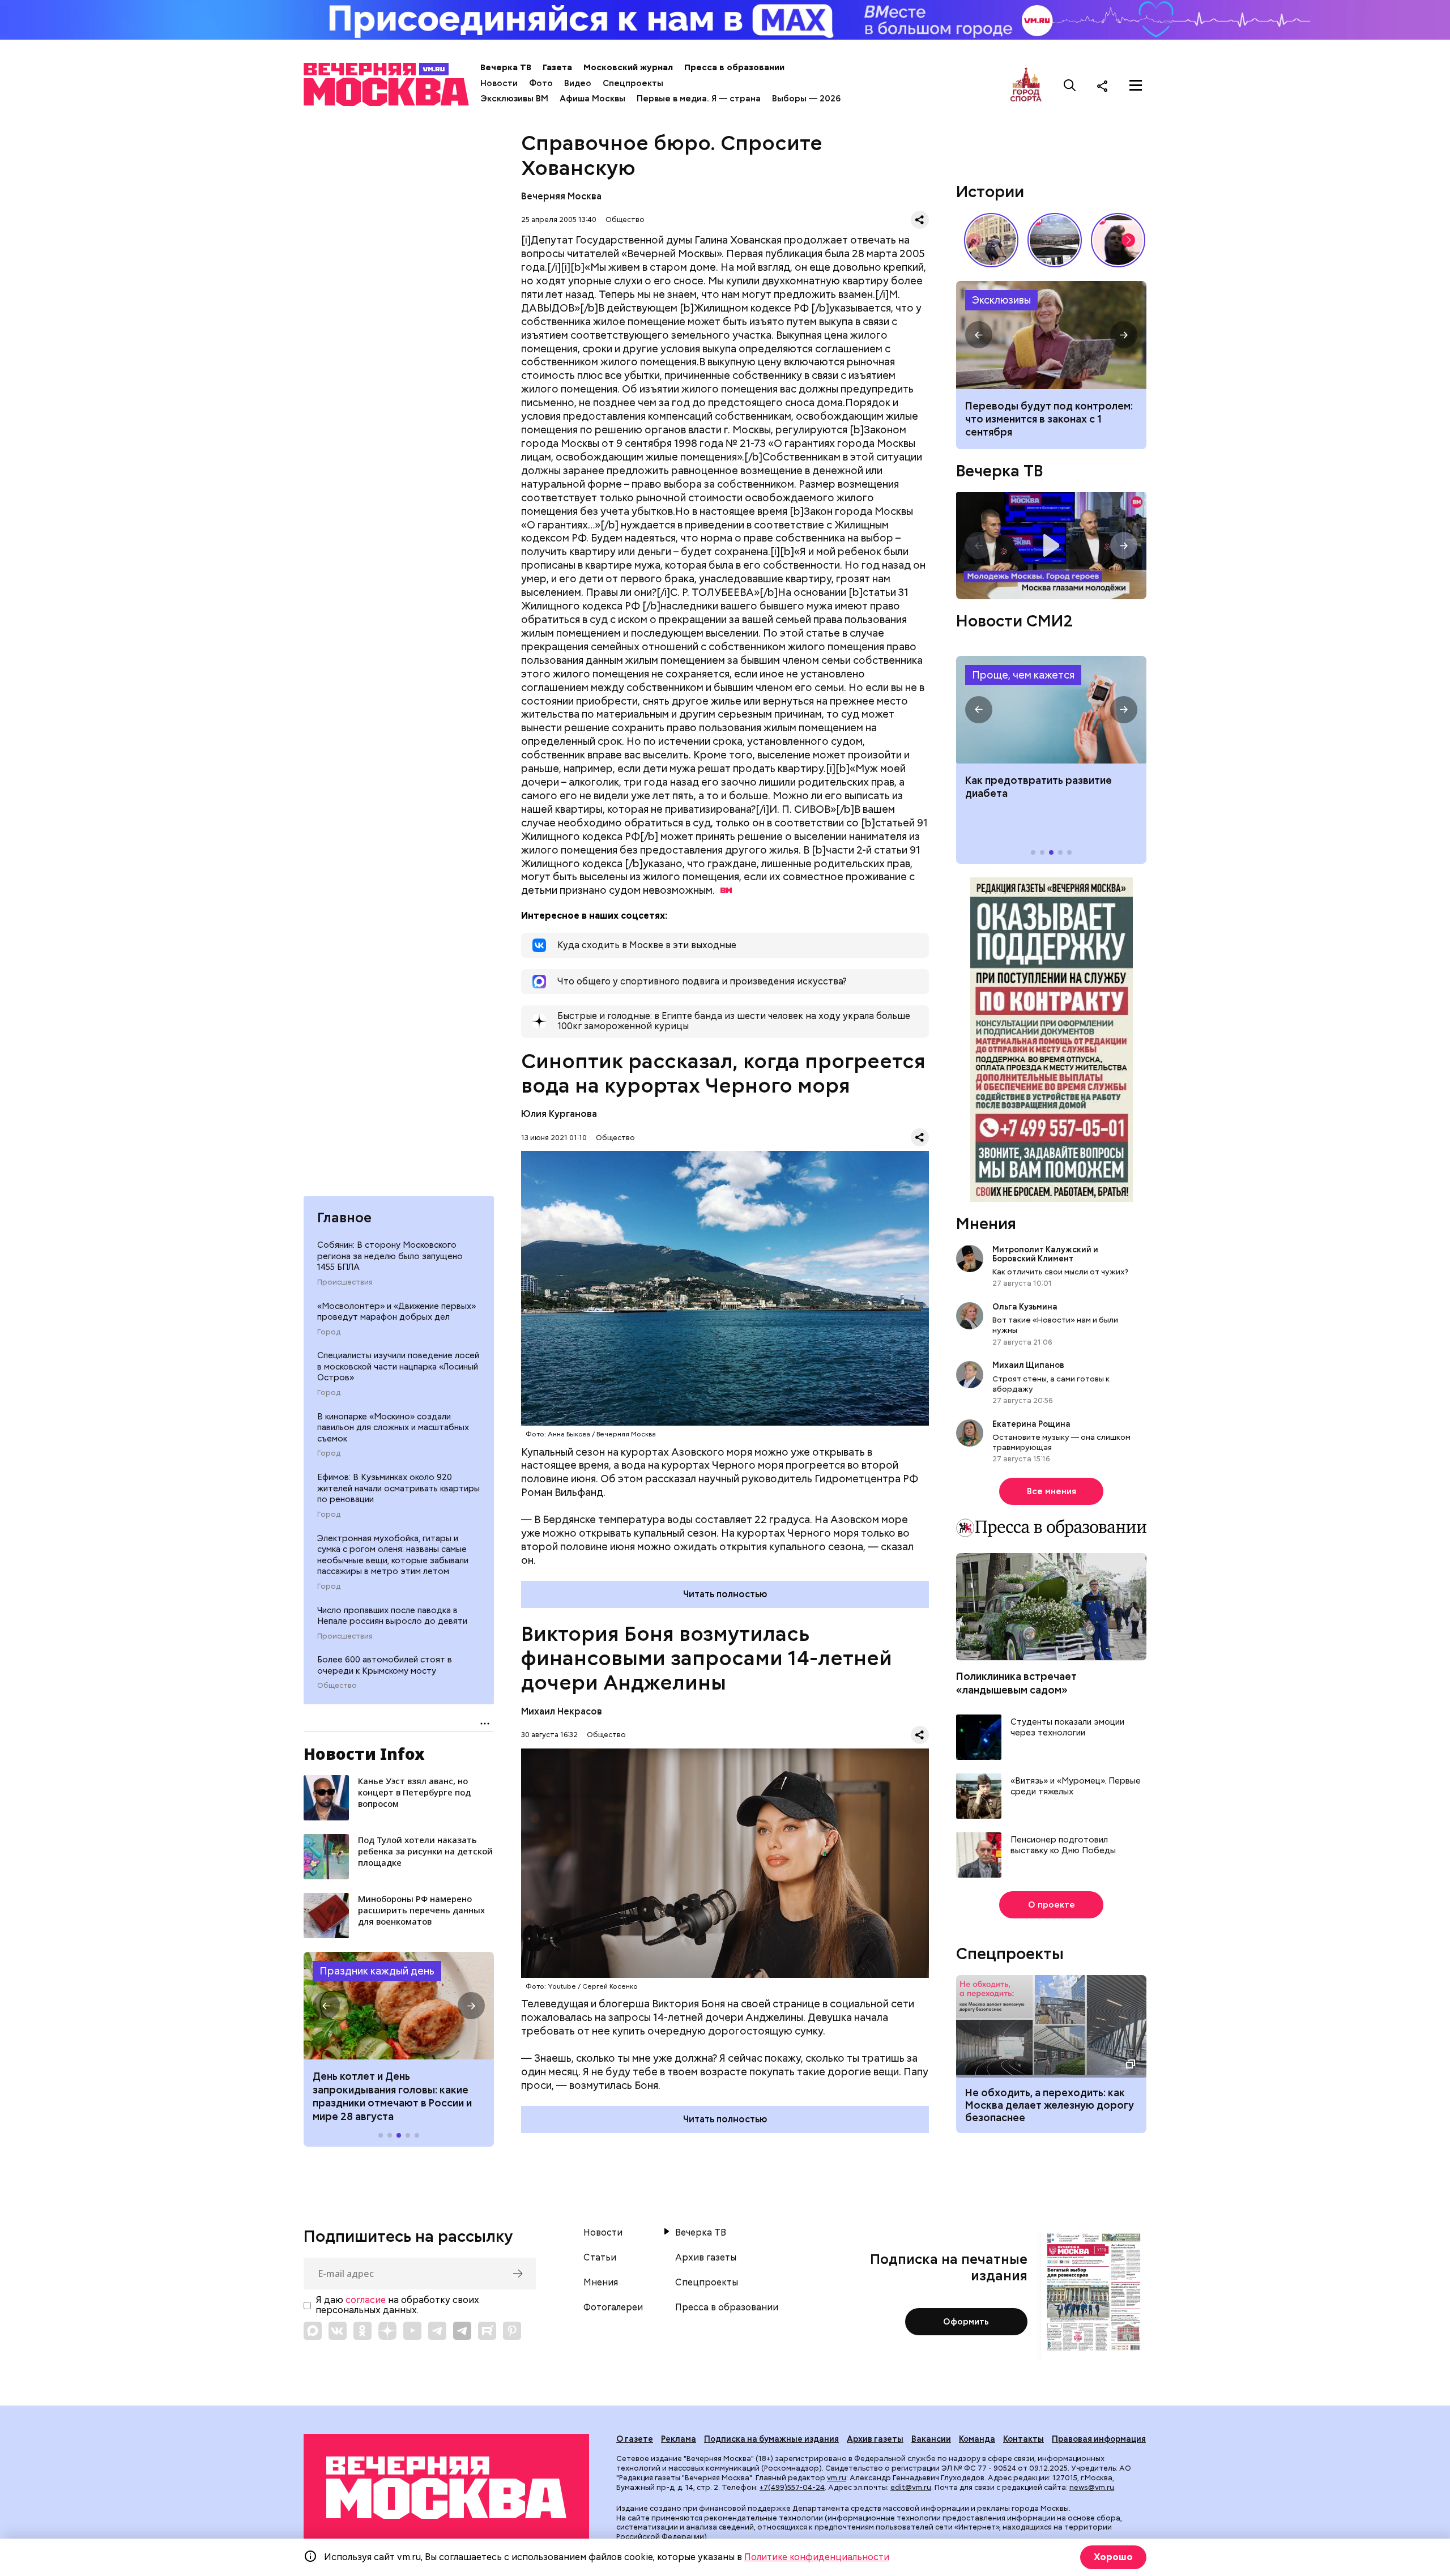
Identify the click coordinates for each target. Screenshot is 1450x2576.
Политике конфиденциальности (817, 2557)
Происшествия (345, 1282)
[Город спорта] (1026, 85)
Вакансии (931, 2439)
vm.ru (837, 2478)
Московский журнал (628, 67)
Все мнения (1052, 1491)
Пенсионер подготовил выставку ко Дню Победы (1063, 1846)
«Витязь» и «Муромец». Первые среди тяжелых (1076, 1787)
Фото (541, 83)
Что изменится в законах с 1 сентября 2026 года (1051, 335)
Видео (578, 83)
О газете (635, 2439)
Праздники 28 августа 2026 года (399, 2006)
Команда (977, 2439)
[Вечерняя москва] (446, 2488)
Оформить (966, 2322)
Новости (499, 83)
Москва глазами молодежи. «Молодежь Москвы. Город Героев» (1051, 546)
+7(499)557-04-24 (792, 2487)
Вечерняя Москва (561, 196)
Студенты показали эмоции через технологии (1067, 1728)
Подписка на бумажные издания (771, 2439)
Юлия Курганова (559, 1114)
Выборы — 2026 (806, 99)
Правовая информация (1099, 2439)
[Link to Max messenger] (313, 2331)
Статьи (600, 2258)
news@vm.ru (1092, 2487)
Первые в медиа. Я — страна (699, 99)
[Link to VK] (338, 2331)
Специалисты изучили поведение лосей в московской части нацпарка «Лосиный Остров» (398, 1366)
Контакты (1023, 2439)
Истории (990, 191)
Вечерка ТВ (506, 67)
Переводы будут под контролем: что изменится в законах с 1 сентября (1049, 419)
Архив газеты (706, 2258)
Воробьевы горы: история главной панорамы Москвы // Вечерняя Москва (1055, 240)
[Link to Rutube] (487, 2331)
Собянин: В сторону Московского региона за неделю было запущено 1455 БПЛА (390, 1256)
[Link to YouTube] (412, 2331)
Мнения (986, 1223)
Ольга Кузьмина (1027, 1307)
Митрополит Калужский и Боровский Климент (1045, 1254)
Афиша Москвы (592, 99)
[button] (326, 2006)
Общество (337, 1686)
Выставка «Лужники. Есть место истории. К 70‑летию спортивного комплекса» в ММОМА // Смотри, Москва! (991, 240)
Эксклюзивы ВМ (514, 99)
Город (329, 1332)
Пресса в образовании (734, 67)
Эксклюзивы (1001, 300)
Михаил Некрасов (562, 1711)
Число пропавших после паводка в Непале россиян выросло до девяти (392, 1615)
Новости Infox (364, 1754)
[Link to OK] (362, 2331)
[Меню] (1136, 86)
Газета (557, 67)
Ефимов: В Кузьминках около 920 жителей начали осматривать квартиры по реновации (398, 1488)
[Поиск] (1070, 86)
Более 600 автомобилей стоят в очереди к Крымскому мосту (385, 1665)
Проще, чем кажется (1023, 675)
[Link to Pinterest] (512, 2331)
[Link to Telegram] (437, 2331)
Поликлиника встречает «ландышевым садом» (1016, 1683)
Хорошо (1113, 2557)
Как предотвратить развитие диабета (1051, 710)
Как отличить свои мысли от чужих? (1060, 1272)
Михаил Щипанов (1028, 1366)
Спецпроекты (633, 83)
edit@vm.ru (911, 2487)
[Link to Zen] (387, 2331)
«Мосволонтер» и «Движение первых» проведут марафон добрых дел (396, 1311)
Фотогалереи (613, 2308)
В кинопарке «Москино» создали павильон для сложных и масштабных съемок (393, 1428)
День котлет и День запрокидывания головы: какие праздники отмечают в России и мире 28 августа (392, 2096)
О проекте (1052, 1905)
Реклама (679, 2439)
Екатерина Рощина (1031, 1424)
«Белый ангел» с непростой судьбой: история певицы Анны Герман (1118, 240)
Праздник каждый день (377, 1971)
